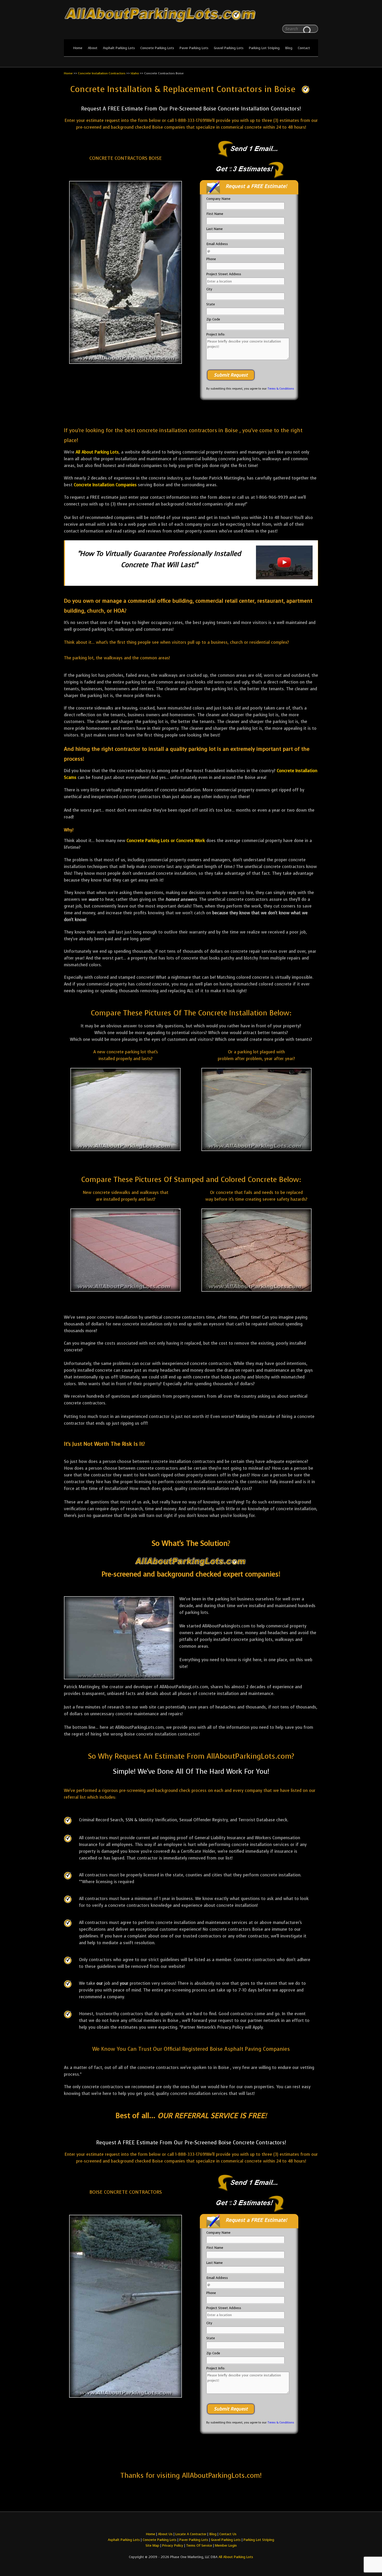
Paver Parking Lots (194, 48)
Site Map (152, 2545)
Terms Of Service (200, 2545)
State (211, 304)
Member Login (226, 2545)
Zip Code (213, 319)
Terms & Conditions (281, 389)
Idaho (135, 73)
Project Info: (216, 334)
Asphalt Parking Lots (119, 48)
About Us (165, 2534)
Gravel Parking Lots (229, 48)
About (93, 48)
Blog (289, 48)
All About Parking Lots (97, 452)
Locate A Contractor (191, 2534)
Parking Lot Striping (264, 48)
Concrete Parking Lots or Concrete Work (166, 841)
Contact (304, 48)
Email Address (217, 244)
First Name (215, 214)
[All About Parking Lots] (191, 23)
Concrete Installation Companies (105, 485)
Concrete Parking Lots (157, 48)
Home (78, 48)
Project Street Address (224, 274)
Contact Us (228, 2534)
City (209, 289)
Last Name (215, 229)
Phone (211, 259)
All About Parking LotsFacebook (304, 16)
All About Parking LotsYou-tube (314, 16)
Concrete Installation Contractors (102, 73)
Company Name (218, 199)
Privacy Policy (173, 2545)
